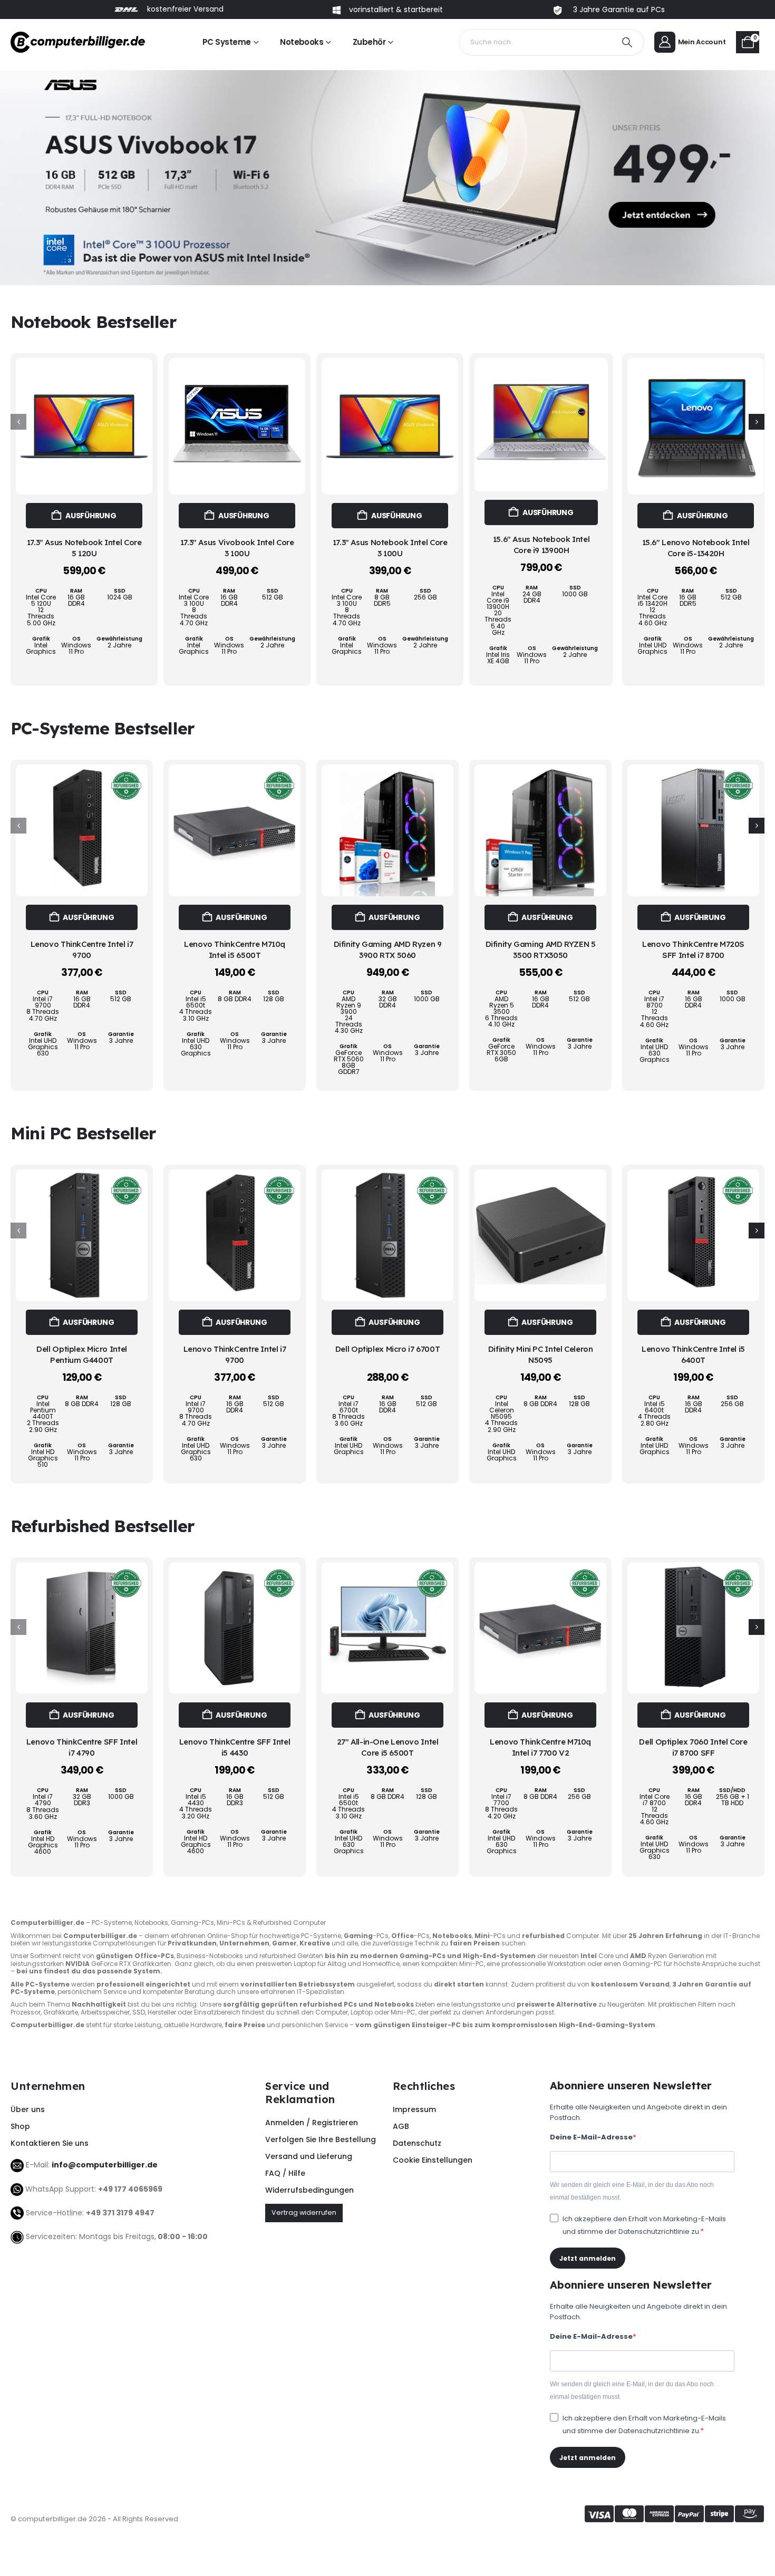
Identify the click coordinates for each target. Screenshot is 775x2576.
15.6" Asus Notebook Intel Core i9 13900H (541, 544)
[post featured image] (84, 426)
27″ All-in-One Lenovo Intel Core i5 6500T (388, 1747)
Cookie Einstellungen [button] (433, 2160)
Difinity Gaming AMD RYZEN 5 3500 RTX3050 (541, 949)
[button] (757, 422)
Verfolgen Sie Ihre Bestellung (321, 2139)
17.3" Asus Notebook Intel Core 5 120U (84, 548)
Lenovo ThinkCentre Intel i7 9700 (82, 949)
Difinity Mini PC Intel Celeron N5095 (541, 1354)
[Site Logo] (78, 42)
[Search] (627, 42)
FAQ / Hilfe (285, 2173)
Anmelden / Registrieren (312, 2123)
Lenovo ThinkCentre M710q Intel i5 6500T (235, 949)
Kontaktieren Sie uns (50, 2143)
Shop (20, 2126)
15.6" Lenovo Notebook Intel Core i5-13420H (696, 548)
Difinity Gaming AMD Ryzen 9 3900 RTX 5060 (388, 949)
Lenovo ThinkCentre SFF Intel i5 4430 (235, 1747)
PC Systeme (227, 42)
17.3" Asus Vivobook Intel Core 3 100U (237, 548)
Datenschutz (417, 2143)
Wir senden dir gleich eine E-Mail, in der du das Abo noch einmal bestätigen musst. (632, 2191)
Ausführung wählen (91, 519)
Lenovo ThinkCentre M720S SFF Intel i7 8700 (693, 949)
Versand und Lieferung (309, 2156)
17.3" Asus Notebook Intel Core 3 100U (390, 548)
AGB (401, 2126)
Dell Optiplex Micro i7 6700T (388, 1349)
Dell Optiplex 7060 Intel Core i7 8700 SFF (693, 1747)
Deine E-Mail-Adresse (591, 2137)
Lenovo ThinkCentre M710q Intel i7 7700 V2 (540, 1747)
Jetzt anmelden (588, 2258)
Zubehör (369, 42)
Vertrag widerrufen (304, 2212)
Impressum (414, 2109)
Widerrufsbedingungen (309, 2190)
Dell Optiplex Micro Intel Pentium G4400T (82, 1354)
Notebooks (302, 42)
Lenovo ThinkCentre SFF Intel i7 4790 (82, 1747)
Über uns (28, 2109)
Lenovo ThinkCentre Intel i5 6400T (693, 1354)
